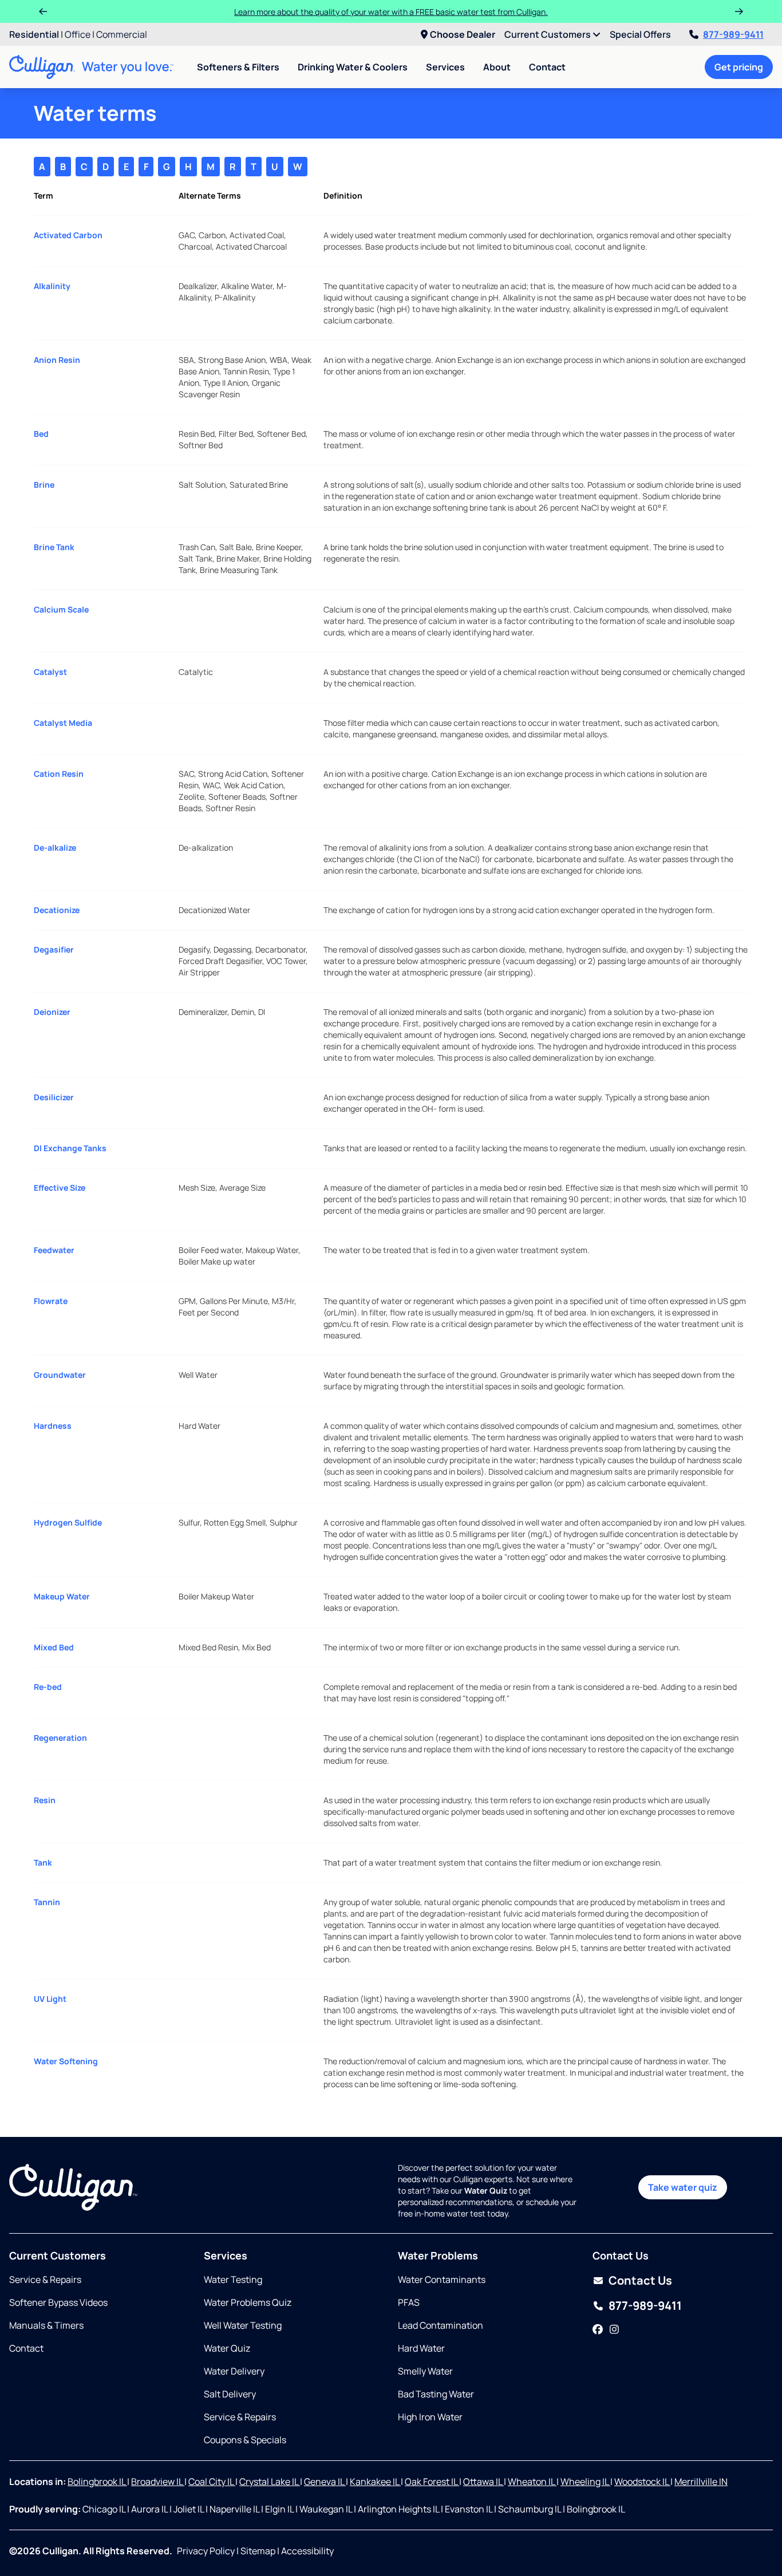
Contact (547, 67)
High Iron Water (430, 2417)
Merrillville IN (701, 2482)
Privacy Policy (206, 2551)
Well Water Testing (243, 2325)
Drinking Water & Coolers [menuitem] (353, 67)
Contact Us (640, 2280)
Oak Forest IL (432, 2482)
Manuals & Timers (46, 2325)
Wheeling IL (585, 2482)
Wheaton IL (532, 2482)
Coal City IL (212, 2482)
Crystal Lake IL (270, 2482)
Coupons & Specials (245, 2440)
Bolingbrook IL (97, 2482)
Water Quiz (227, 2348)
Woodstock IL (642, 2482)
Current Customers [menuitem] (548, 34)
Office (78, 34)
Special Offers (640, 34)
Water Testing (233, 2279)
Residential (34, 34)
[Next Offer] (739, 11)
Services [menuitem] (445, 67)
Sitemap (258, 2551)
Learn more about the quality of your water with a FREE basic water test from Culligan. (391, 12)
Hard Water (421, 2348)
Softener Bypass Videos (58, 2302)
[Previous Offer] (43, 11)
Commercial (122, 34)
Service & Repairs (45, 2279)
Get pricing (739, 67)
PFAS (409, 2302)
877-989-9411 (733, 34)
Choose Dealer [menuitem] (463, 34)
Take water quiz (683, 2187)
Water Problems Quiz (248, 2302)
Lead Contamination (441, 2325)
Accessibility (307, 2551)
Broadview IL (158, 2482)
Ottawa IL (483, 2482)
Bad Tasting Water (436, 2394)
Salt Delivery (230, 2394)
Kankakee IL (375, 2482)
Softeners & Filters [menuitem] (238, 67)
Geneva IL (325, 2482)
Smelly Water (425, 2371)
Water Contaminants (442, 2279)
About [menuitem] (497, 67)
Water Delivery (234, 2371)
